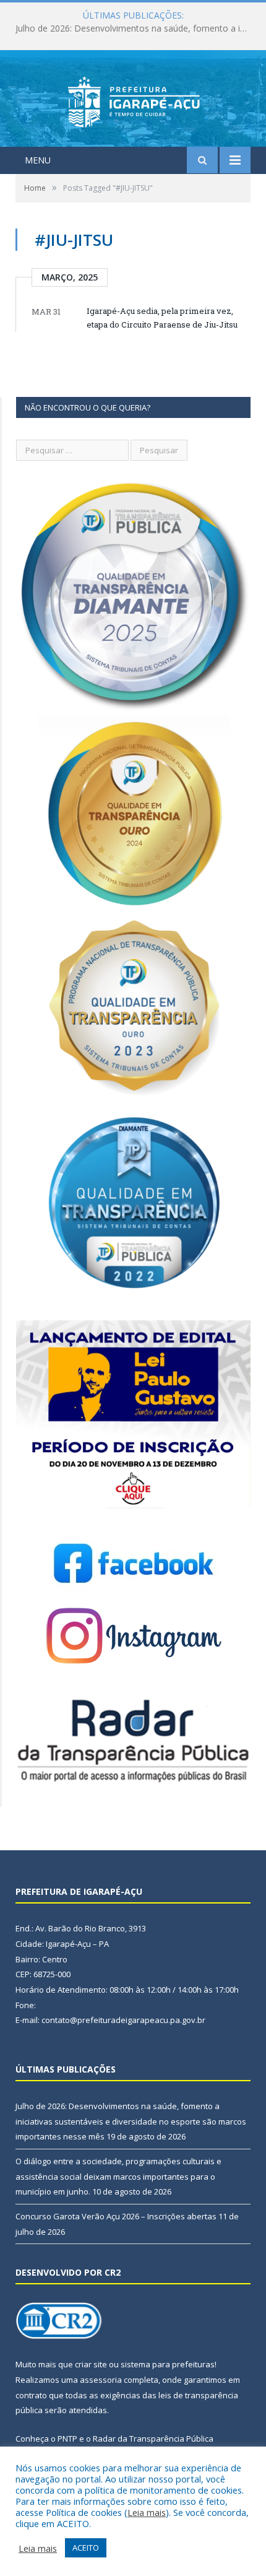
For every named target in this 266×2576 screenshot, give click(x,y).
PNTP (67, 2439)
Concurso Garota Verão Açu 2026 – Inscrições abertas (116, 2216)
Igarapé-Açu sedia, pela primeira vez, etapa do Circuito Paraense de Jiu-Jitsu (162, 318)
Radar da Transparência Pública (153, 2439)
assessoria (101, 2380)
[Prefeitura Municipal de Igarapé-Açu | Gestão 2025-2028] (133, 100)
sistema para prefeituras (168, 2364)
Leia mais (147, 2512)
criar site (91, 2364)
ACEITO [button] (86, 2548)
